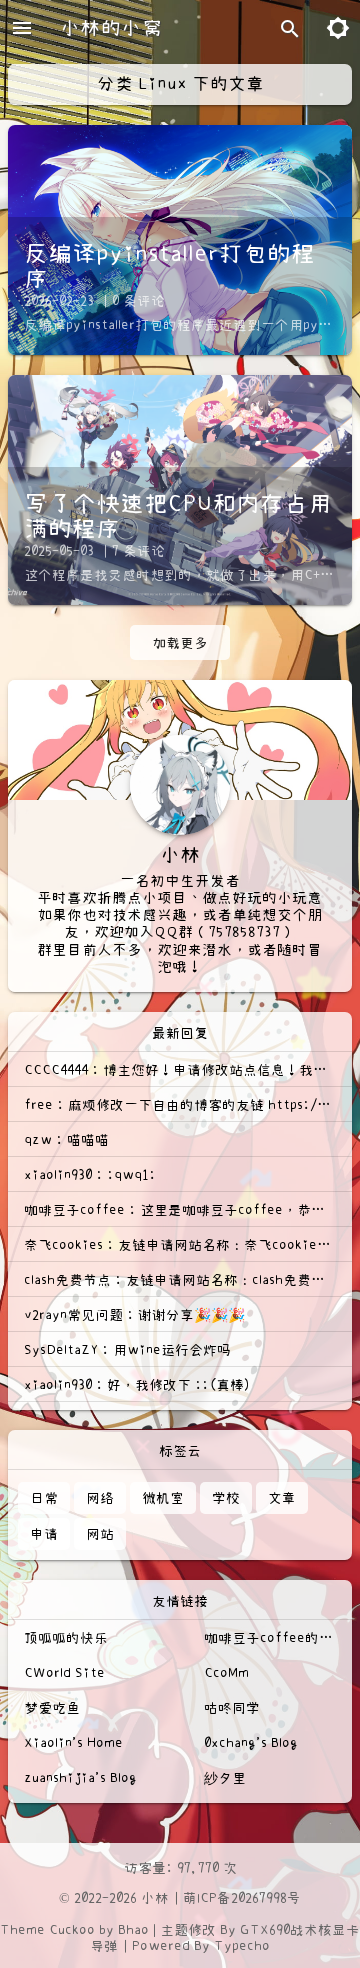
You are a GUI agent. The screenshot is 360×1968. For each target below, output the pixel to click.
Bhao (133, 1930)
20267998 (259, 1898)
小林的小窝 (111, 28)
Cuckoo (72, 1930)
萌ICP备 (207, 1898)
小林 (155, 1898)
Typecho (242, 1946)
